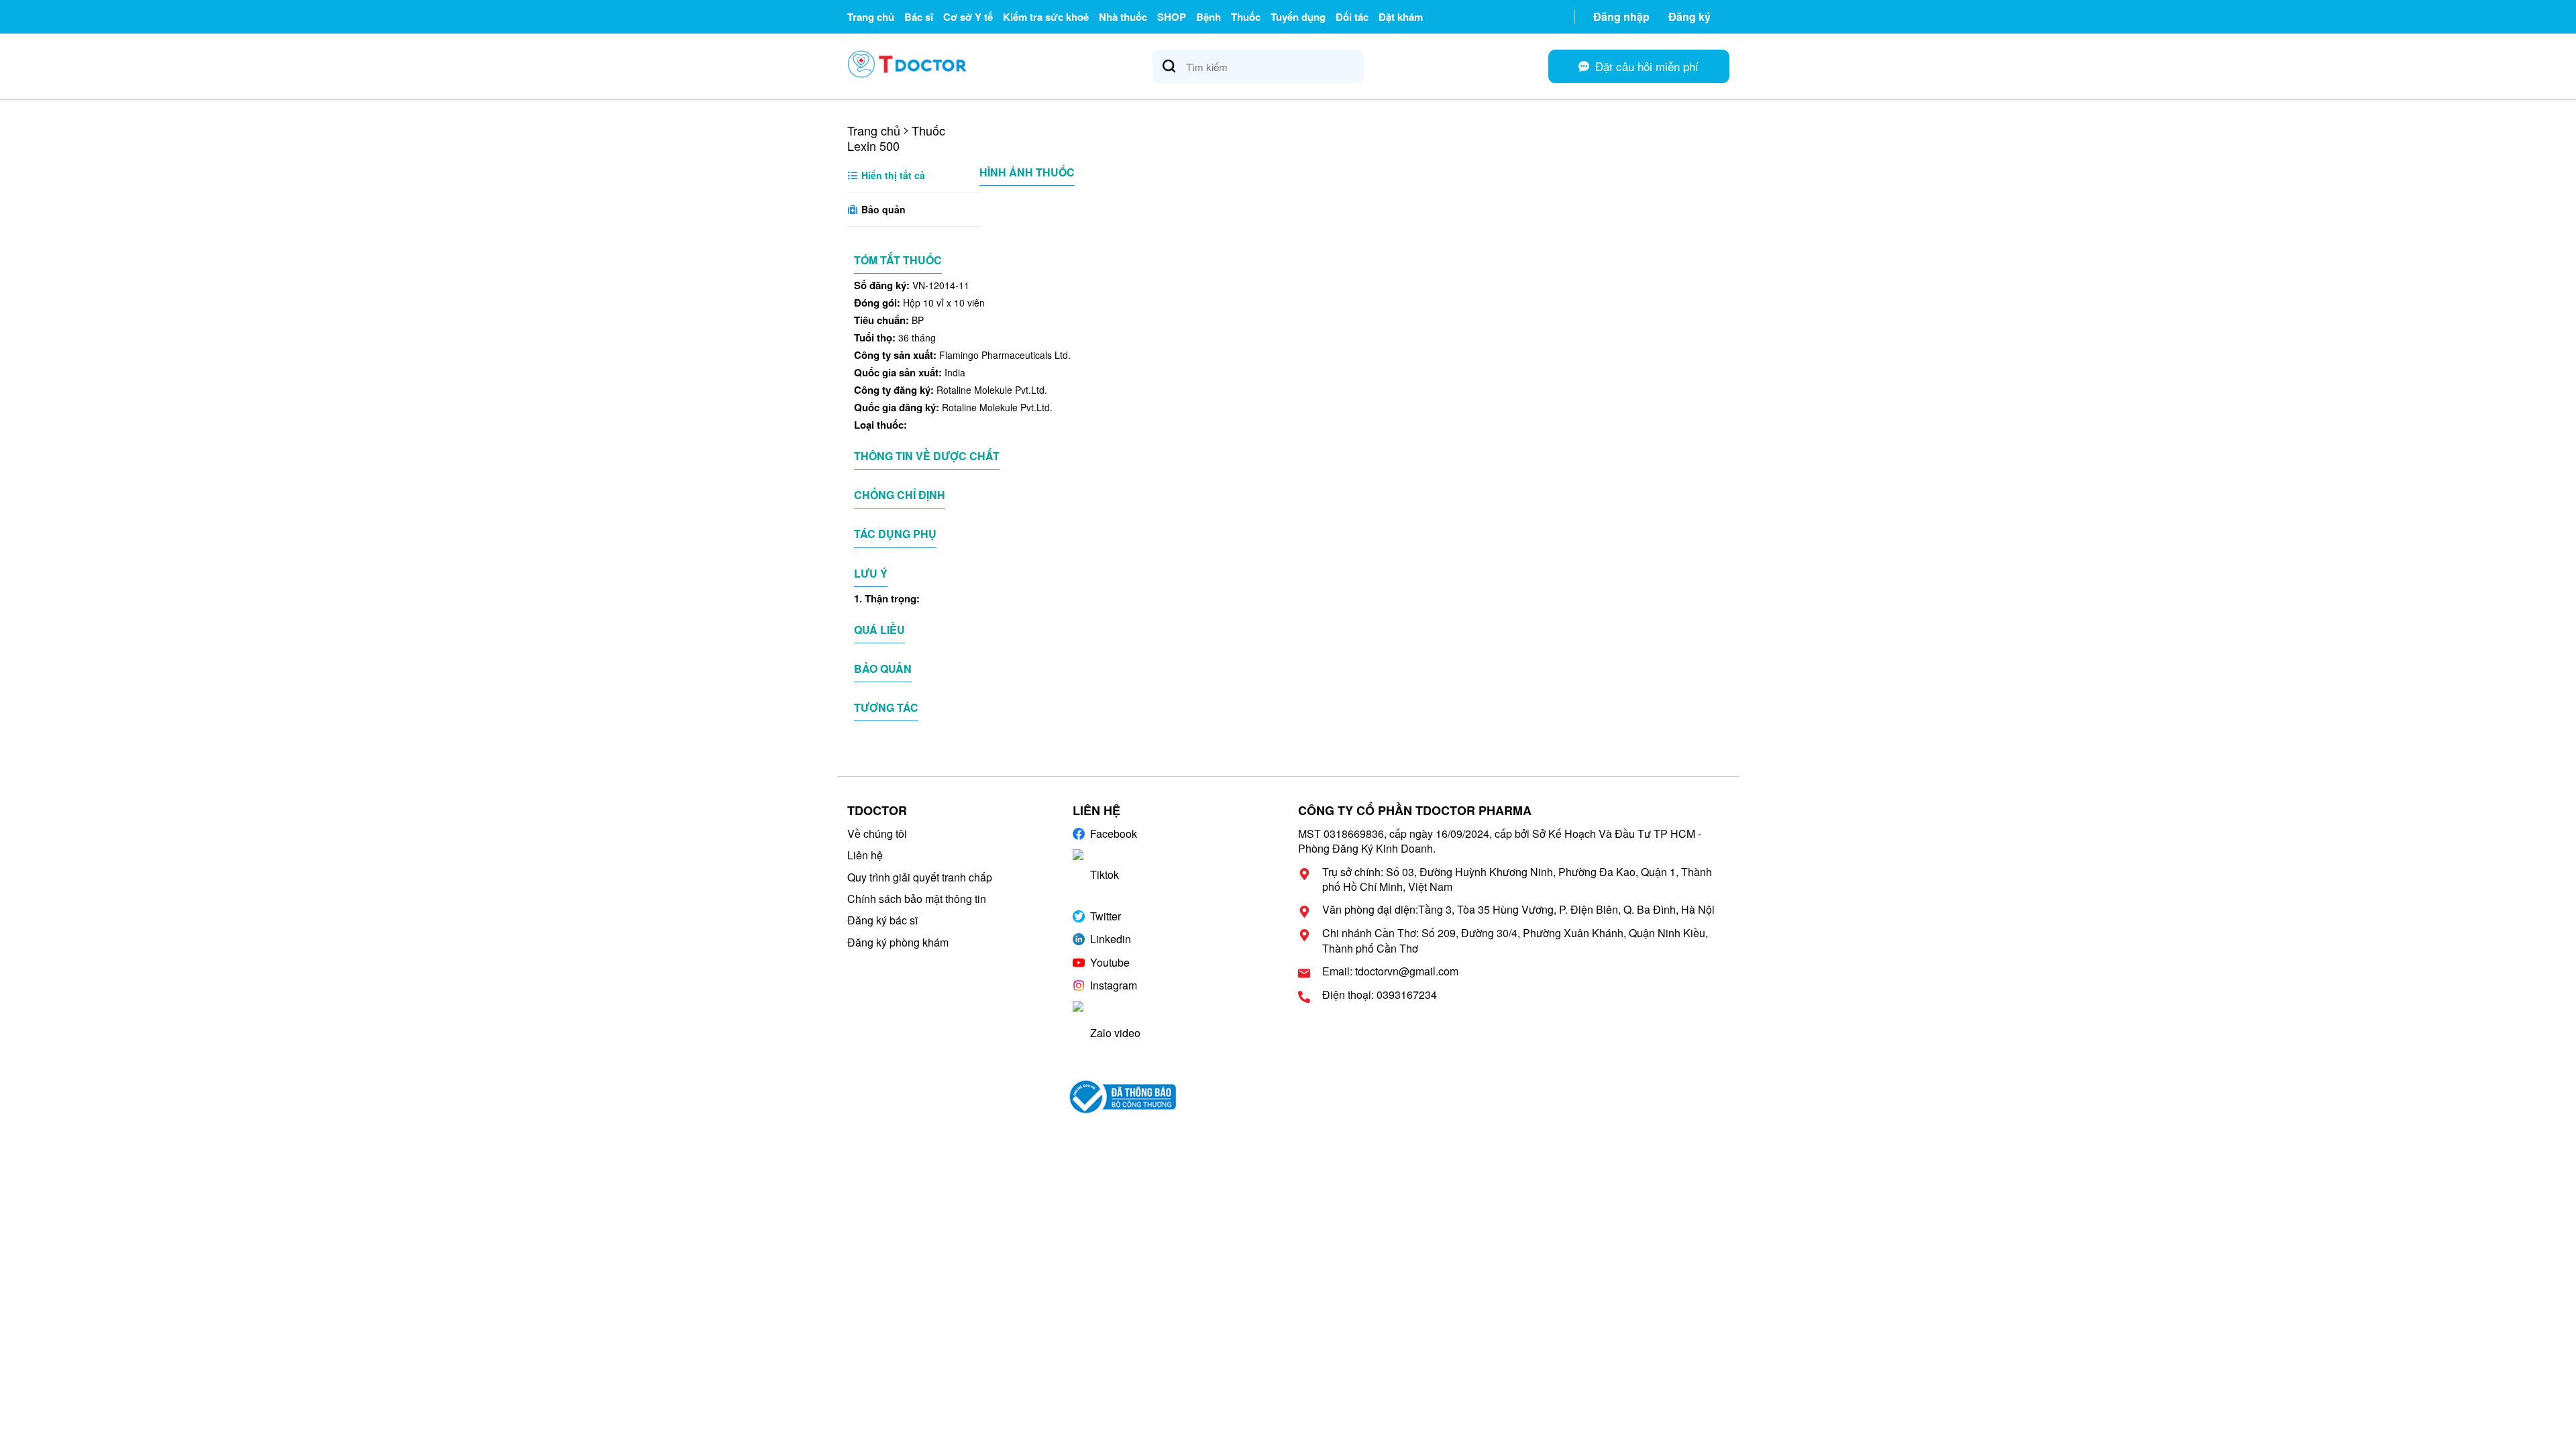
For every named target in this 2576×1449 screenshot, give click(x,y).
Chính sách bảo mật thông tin (917, 899)
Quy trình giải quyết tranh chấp (920, 877)
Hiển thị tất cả (892, 175)
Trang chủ (871, 17)
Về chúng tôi (877, 834)
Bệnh (1209, 17)
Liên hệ (865, 855)
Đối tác (1352, 17)
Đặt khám (1401, 17)
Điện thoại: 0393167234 (1380, 995)
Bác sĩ (919, 17)
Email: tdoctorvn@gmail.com (1390, 971)
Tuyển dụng (1298, 17)
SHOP (1172, 17)
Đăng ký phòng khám (898, 942)
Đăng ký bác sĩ (882, 920)
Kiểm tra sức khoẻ (1046, 17)
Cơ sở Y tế (968, 17)
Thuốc (1246, 17)
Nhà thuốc (1123, 17)
